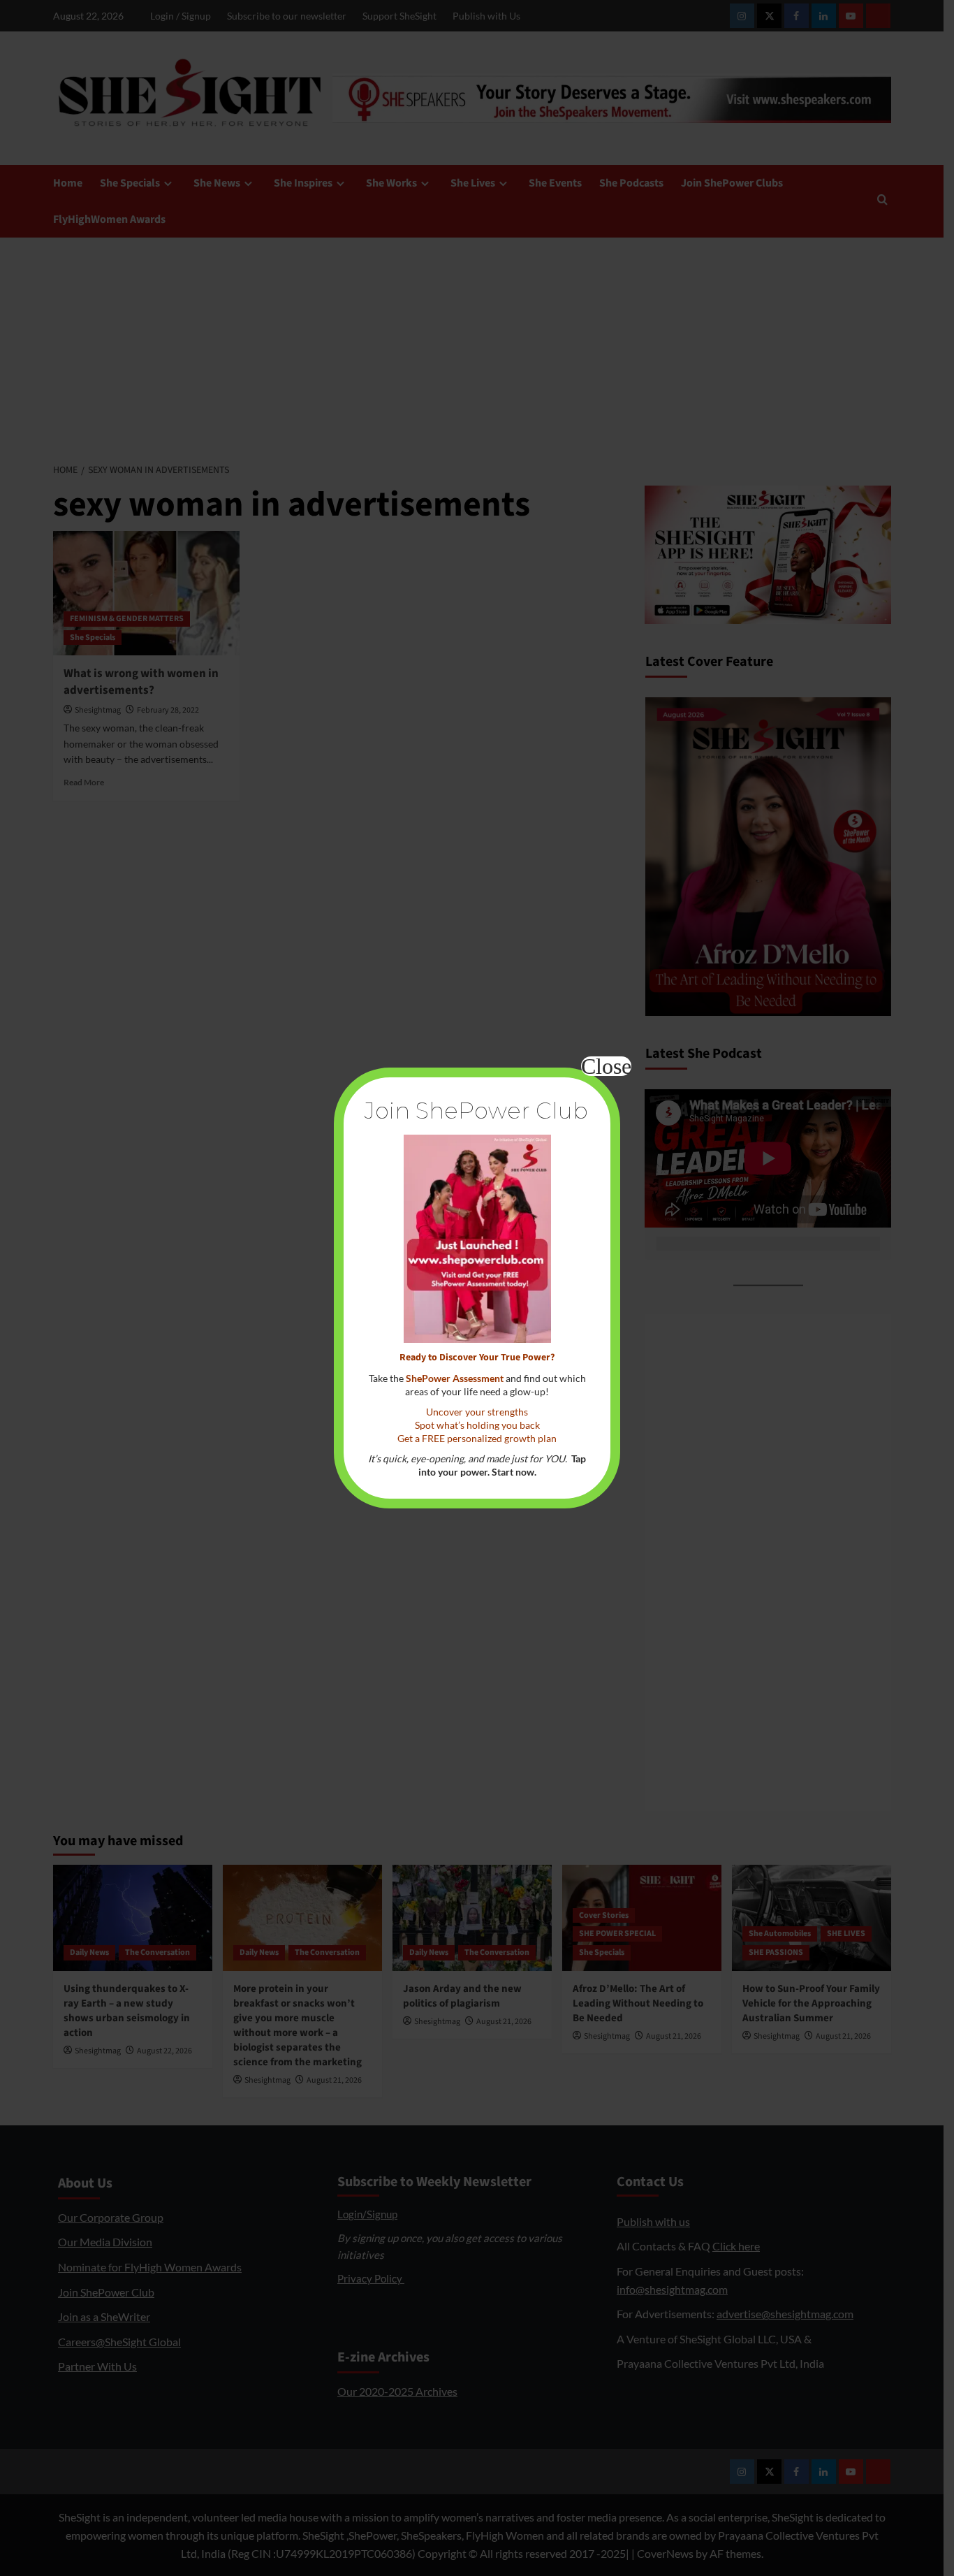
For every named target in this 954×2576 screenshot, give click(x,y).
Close (606, 1066)
